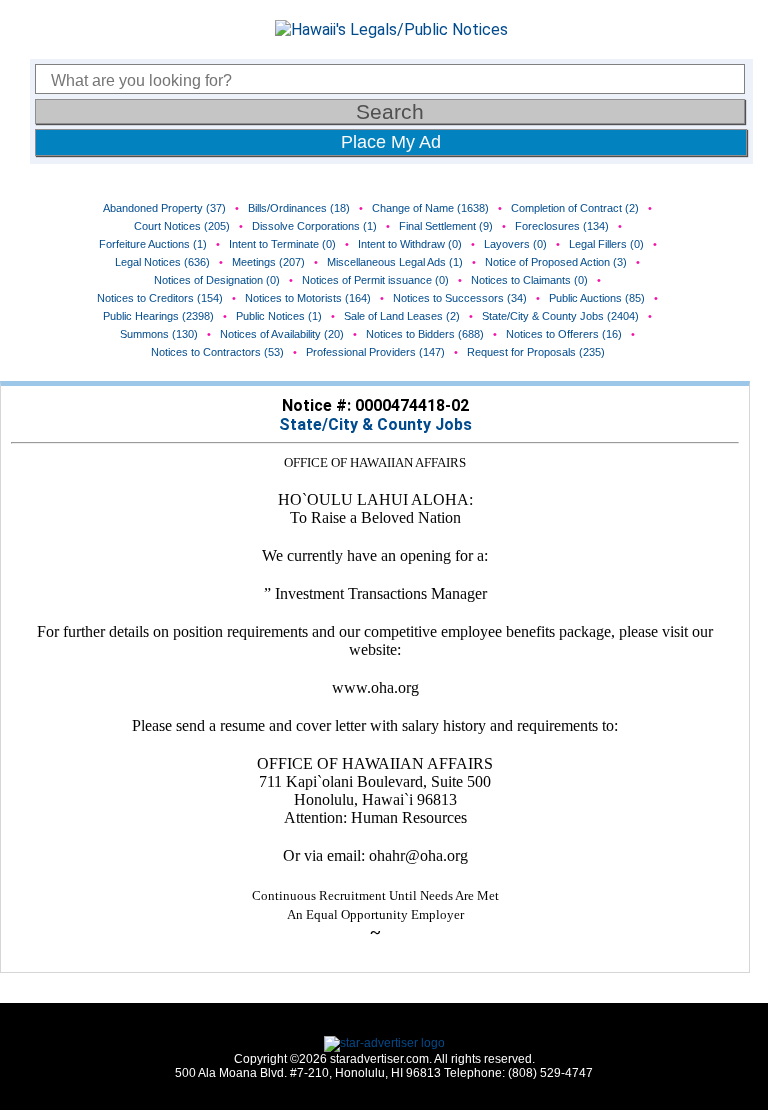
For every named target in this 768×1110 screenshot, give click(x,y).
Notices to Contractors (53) (217, 352)
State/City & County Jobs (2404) (560, 316)
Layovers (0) (515, 244)
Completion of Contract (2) (575, 208)
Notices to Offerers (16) (564, 334)
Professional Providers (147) (375, 352)
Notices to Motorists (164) (308, 298)
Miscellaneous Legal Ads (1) (395, 262)
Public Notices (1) (279, 316)
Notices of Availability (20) (282, 334)
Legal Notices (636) (162, 262)
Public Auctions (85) (597, 298)
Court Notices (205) (182, 226)
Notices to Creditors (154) (160, 298)
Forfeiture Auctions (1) (153, 244)
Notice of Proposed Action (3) (556, 262)
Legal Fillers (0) (606, 244)
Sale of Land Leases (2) (402, 316)
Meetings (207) (268, 262)
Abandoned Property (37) (164, 208)
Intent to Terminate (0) (282, 244)
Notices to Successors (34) (460, 298)
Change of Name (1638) (430, 208)
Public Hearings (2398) (158, 316)
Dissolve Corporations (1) (314, 226)
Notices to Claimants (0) (529, 280)
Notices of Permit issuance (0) (375, 280)
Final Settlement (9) (446, 226)
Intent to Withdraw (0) (410, 244)
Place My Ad (391, 142)
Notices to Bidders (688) (425, 334)
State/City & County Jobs (375, 424)
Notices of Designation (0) (217, 280)
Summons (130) (159, 334)
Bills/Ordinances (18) (299, 208)
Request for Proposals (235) (536, 352)
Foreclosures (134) (562, 226)
